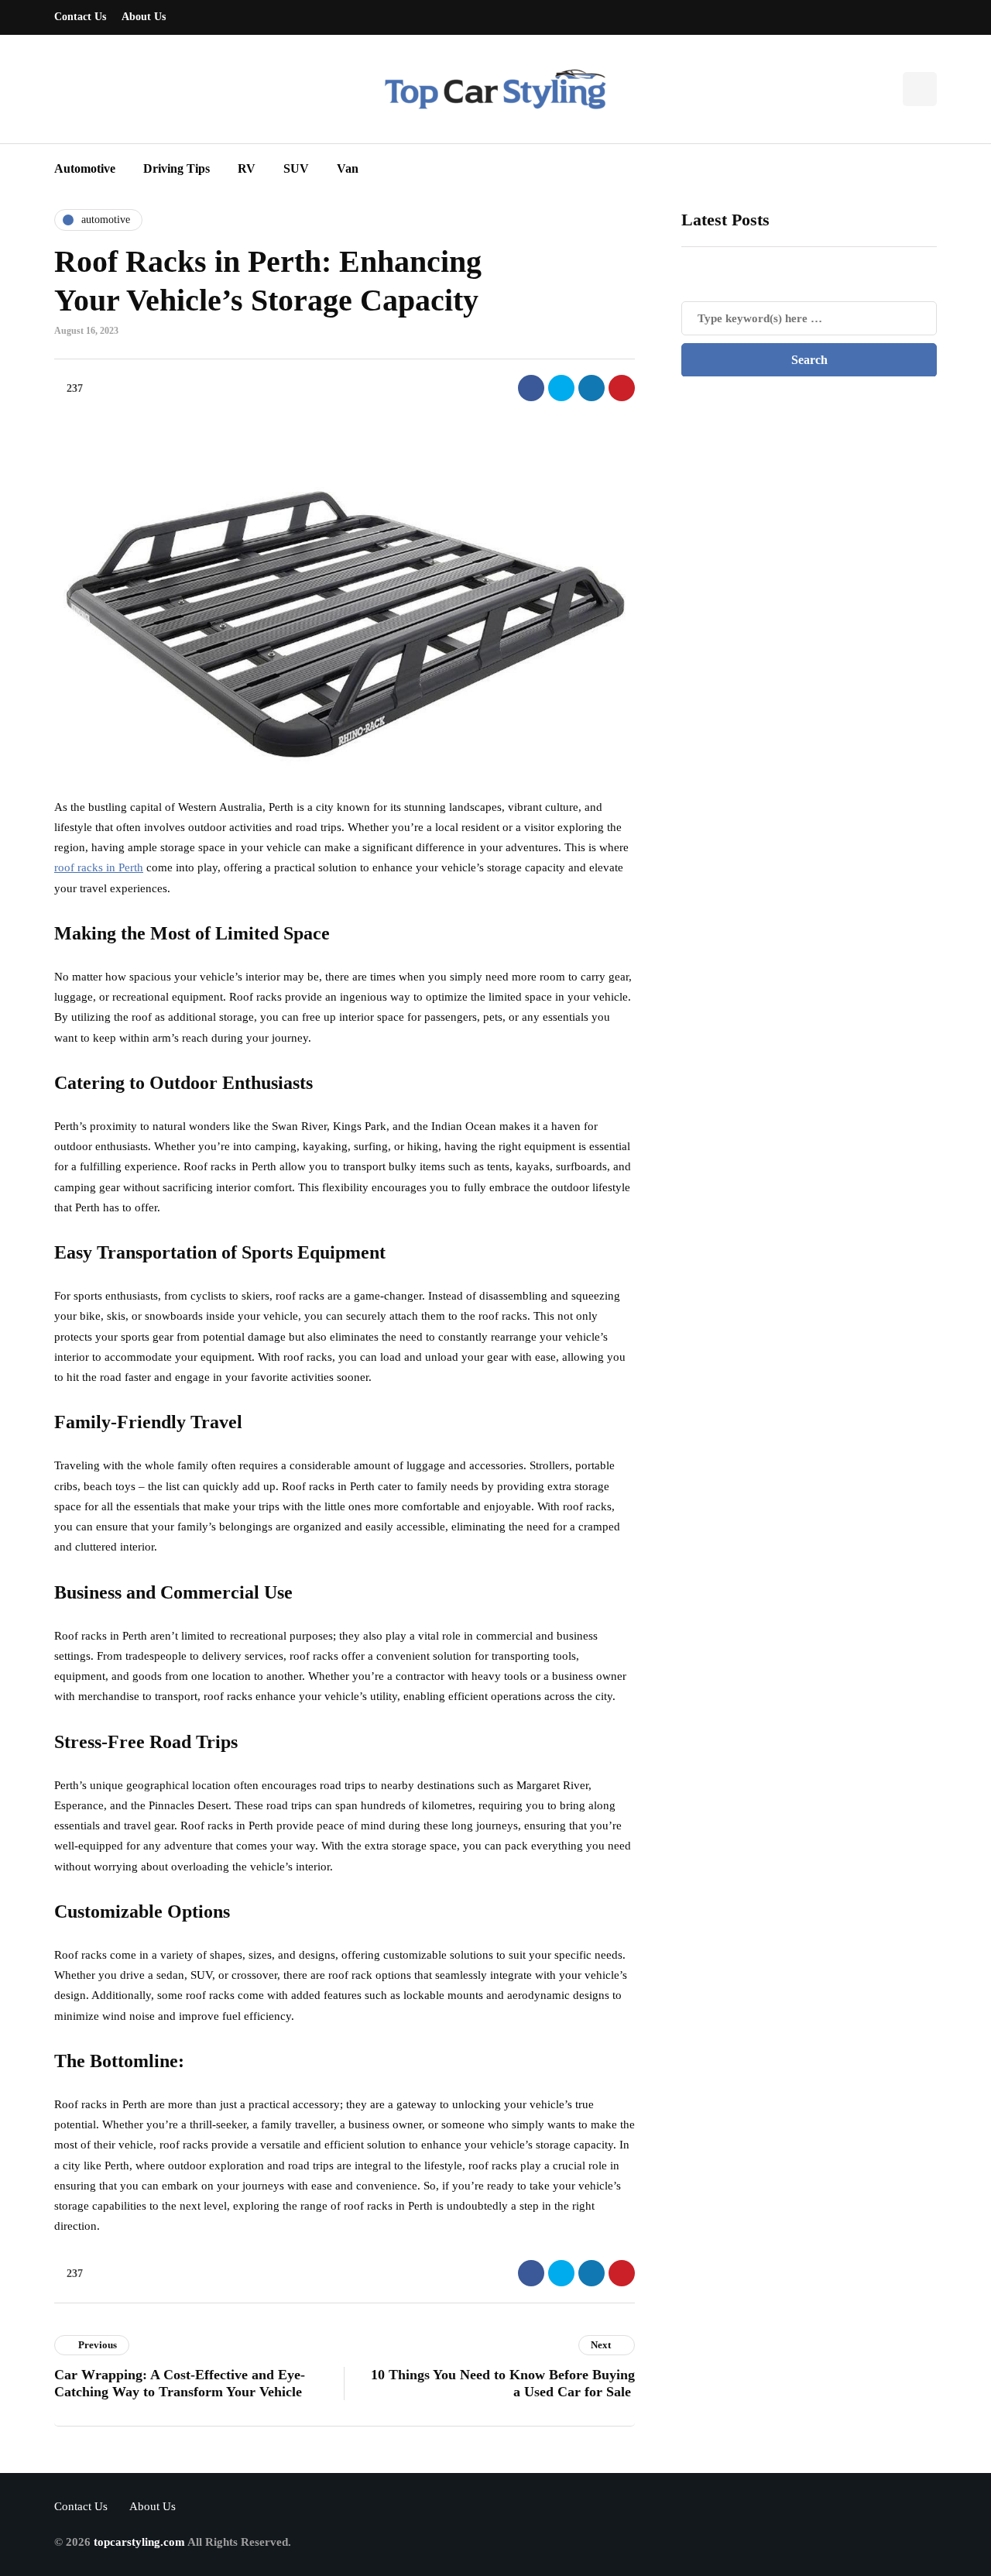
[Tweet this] (561, 388)
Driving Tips (177, 168)
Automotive (85, 168)
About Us (144, 17)
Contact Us (80, 17)
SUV (296, 168)
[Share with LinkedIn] (592, 388)
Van (348, 168)
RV (247, 168)
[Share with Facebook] (531, 388)
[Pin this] (622, 388)
